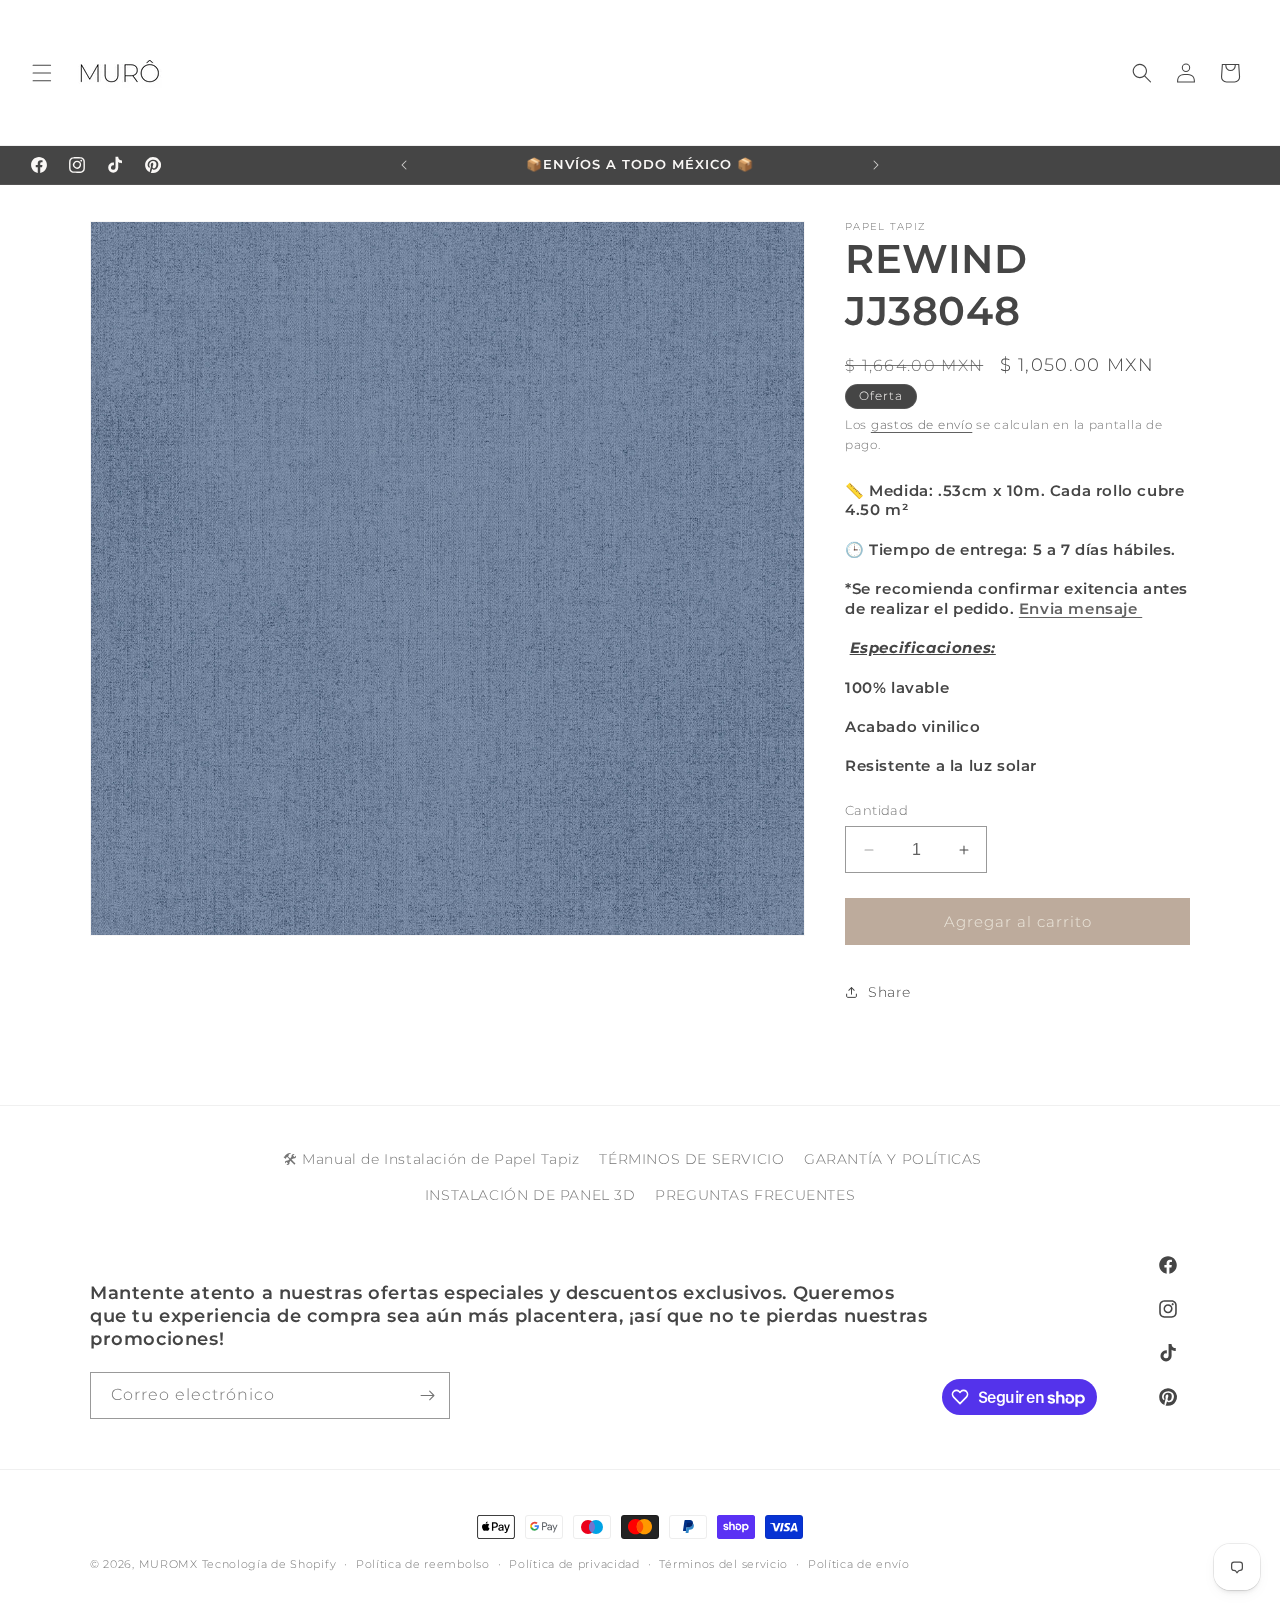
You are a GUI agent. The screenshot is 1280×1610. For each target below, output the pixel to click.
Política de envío (859, 1564)
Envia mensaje (1080, 608)
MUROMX (168, 1564)
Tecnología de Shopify (269, 1564)
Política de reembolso (423, 1564)
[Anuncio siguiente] (876, 165)
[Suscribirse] (427, 1395)
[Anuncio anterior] (404, 165)
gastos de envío (922, 424)
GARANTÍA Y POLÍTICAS (893, 1159)
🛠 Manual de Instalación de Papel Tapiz (431, 1159)
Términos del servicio (723, 1564)
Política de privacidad (574, 1564)
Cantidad (876, 810)
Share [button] (889, 992)
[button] (42, 73)
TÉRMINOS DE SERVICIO (691, 1159)
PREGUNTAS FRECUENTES (755, 1195)
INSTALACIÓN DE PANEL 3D (530, 1195)
